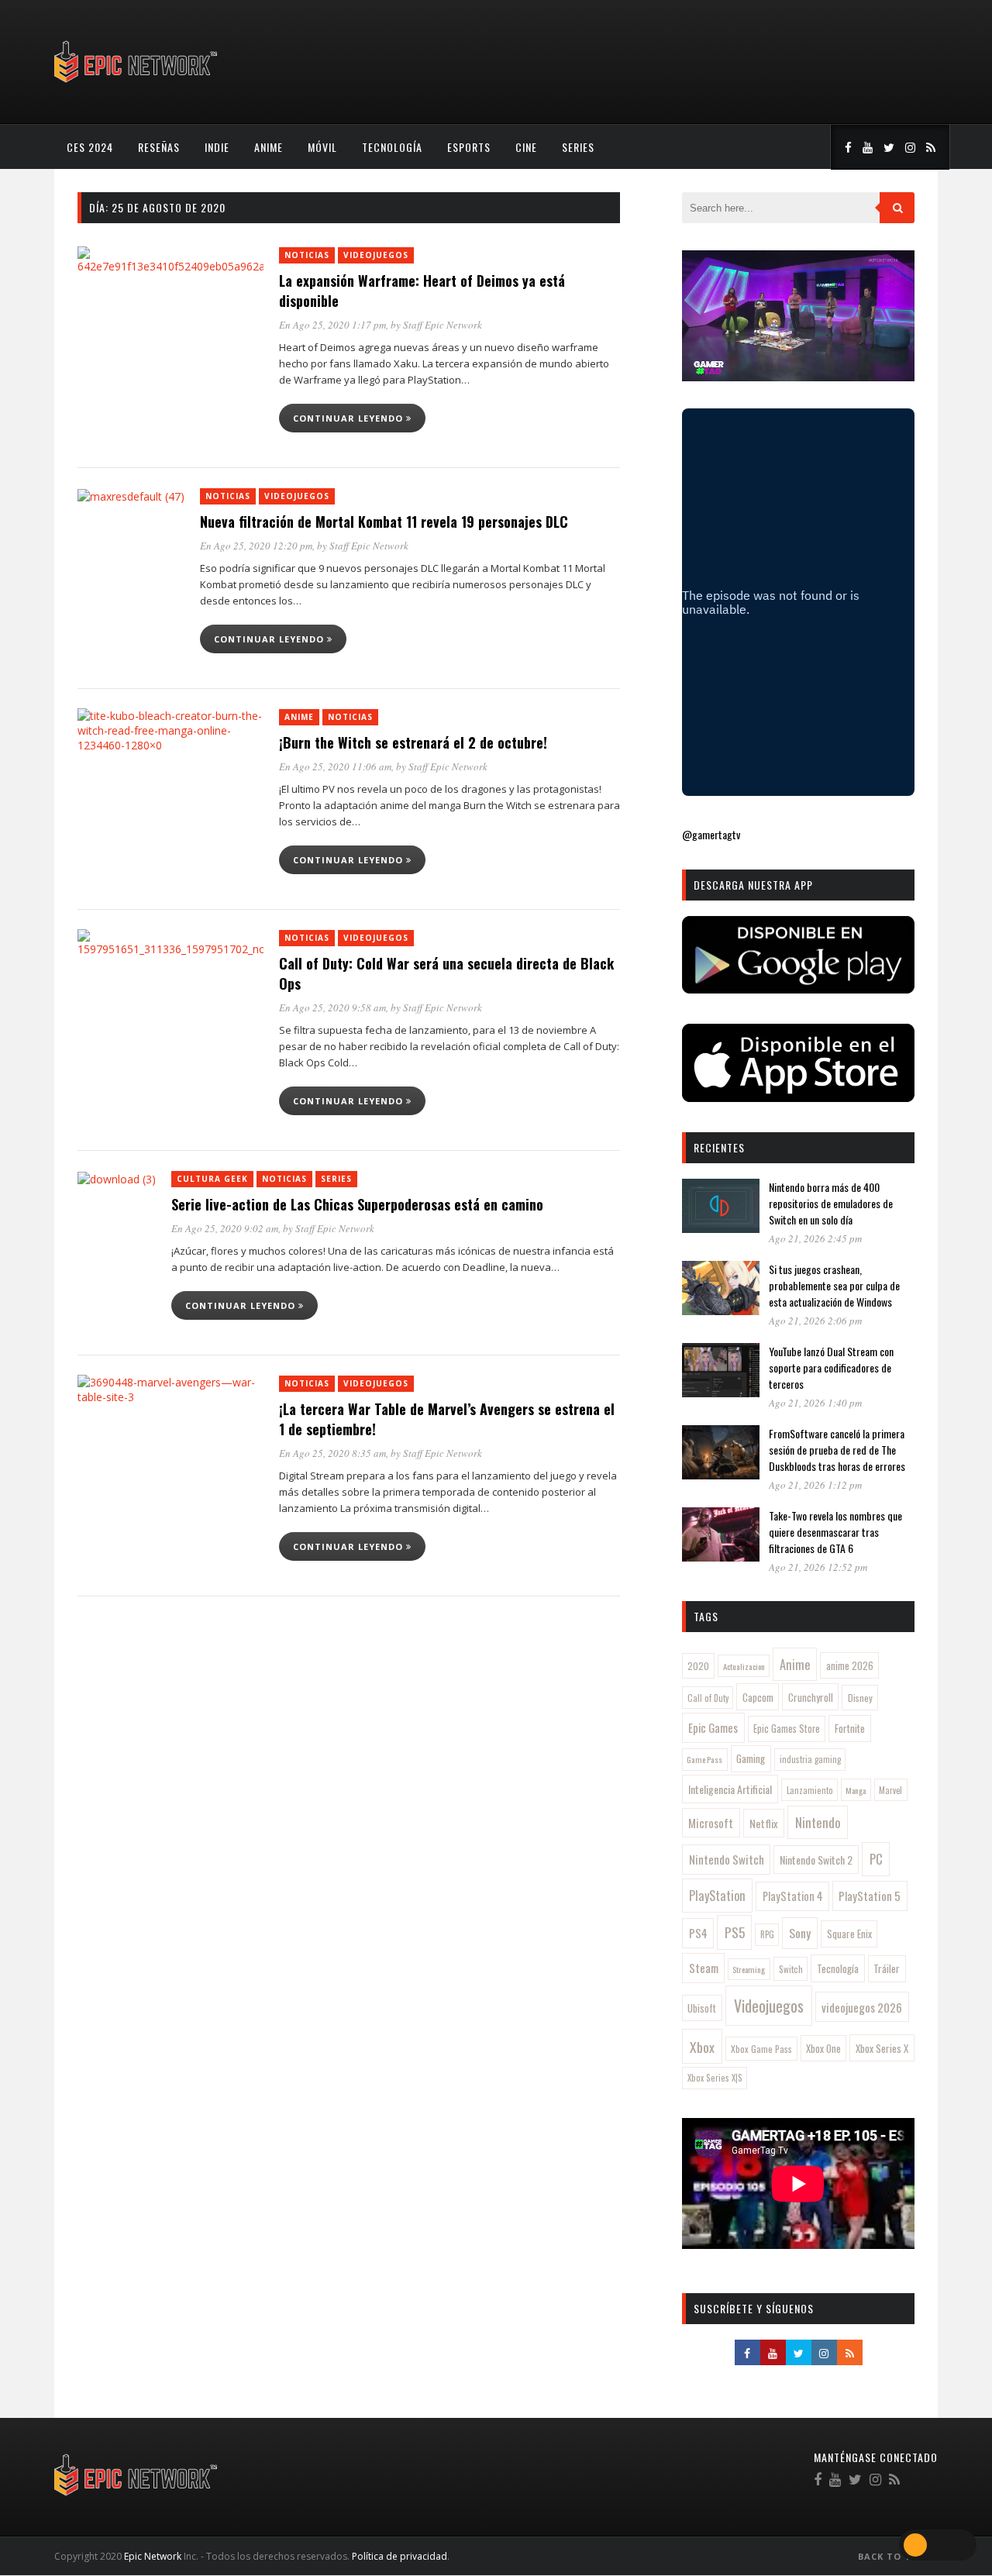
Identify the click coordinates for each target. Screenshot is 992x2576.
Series (578, 147)
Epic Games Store (787, 1729)
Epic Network (153, 2556)
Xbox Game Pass (761, 2049)
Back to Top (893, 2556)
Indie (217, 147)
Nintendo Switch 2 (816, 1860)
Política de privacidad (400, 2556)
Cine (526, 147)
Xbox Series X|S (715, 2078)
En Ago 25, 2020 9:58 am (332, 1007)
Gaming (751, 1758)
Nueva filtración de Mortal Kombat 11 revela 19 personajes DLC (384, 522)
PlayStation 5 (870, 1896)
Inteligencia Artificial (730, 1789)
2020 (698, 1666)
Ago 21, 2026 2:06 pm (815, 1321)
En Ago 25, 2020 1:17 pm (332, 325)
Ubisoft (702, 2008)
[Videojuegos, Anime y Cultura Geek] (137, 84)
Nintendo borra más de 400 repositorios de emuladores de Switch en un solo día (831, 1203)
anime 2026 (850, 1666)
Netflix (764, 1823)
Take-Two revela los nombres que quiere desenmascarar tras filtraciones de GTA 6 (835, 1532)
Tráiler (887, 1968)
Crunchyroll (811, 1697)
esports (469, 147)
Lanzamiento (810, 1790)
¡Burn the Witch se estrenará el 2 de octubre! (413, 742)
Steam (704, 1968)
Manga (856, 1790)
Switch (791, 1969)
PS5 (735, 1932)
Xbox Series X (882, 2048)
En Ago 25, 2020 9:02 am (225, 1228)
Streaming (749, 1969)
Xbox (702, 2047)
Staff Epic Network (443, 325)
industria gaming (810, 1759)
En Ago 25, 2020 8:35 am (332, 1453)
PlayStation (717, 1895)
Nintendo (818, 1822)
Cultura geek (212, 1179)
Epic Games (713, 1727)
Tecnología (392, 147)
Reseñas (159, 147)
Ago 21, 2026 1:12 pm (815, 1485)
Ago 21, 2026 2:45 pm (815, 1238)
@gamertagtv (711, 834)
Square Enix (849, 1934)
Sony (800, 1933)
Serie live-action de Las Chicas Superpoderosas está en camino (357, 1204)
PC (876, 1859)
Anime (269, 147)
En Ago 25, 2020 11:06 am (335, 766)
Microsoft (711, 1823)
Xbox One (823, 2049)
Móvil (322, 147)
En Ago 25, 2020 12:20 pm (256, 546)
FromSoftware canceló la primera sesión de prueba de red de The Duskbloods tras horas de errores (837, 1450)
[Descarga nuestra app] (798, 988)
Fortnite (850, 1728)
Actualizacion (744, 1666)
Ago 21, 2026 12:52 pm (818, 1567)
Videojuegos (376, 255)
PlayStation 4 (793, 1896)
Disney (860, 1698)
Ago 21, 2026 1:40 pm (815, 1403)
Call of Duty (708, 1698)
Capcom (758, 1697)
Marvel (890, 1790)
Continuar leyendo (350, 418)
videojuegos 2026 (862, 2007)
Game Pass (704, 1759)
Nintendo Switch (727, 1859)
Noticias (307, 255)
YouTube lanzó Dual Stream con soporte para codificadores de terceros (831, 1367)
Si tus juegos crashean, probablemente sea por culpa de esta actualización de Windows (834, 1285)
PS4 (698, 1933)
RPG (767, 1934)
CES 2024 (90, 147)
